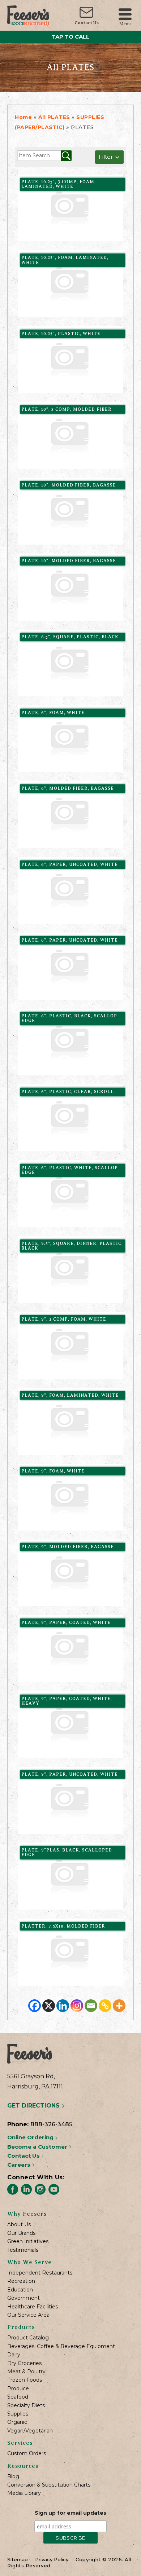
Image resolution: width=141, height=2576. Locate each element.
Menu (125, 23)
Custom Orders (27, 2454)
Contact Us (87, 23)
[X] (49, 2006)
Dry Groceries (24, 2363)
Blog (13, 2477)
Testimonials (23, 2250)
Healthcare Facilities (33, 2307)
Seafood (18, 2397)
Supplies (18, 2414)
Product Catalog (28, 2338)
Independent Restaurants (40, 2273)
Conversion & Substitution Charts (49, 2485)
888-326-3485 (51, 2124)
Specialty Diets (26, 2406)
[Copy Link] (105, 2006)
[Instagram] (77, 2006)
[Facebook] (35, 2006)
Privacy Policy (52, 2559)
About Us (19, 2225)
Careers (20, 2165)
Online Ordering (31, 2137)
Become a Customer (38, 2147)
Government (23, 2298)
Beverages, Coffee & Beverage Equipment (61, 2346)
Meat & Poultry (26, 2372)
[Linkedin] (63, 2006)
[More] (119, 2006)
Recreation (21, 2281)
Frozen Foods (25, 2380)
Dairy (14, 2355)
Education (20, 2290)
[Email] (91, 2006)
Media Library (24, 2493)
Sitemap (18, 2559)
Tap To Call (70, 37)
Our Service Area (28, 2315)
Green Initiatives (28, 2242)
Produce (18, 2389)
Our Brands (21, 2233)
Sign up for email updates (70, 2513)
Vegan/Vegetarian (30, 2431)
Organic (17, 2422)
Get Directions (34, 2106)
